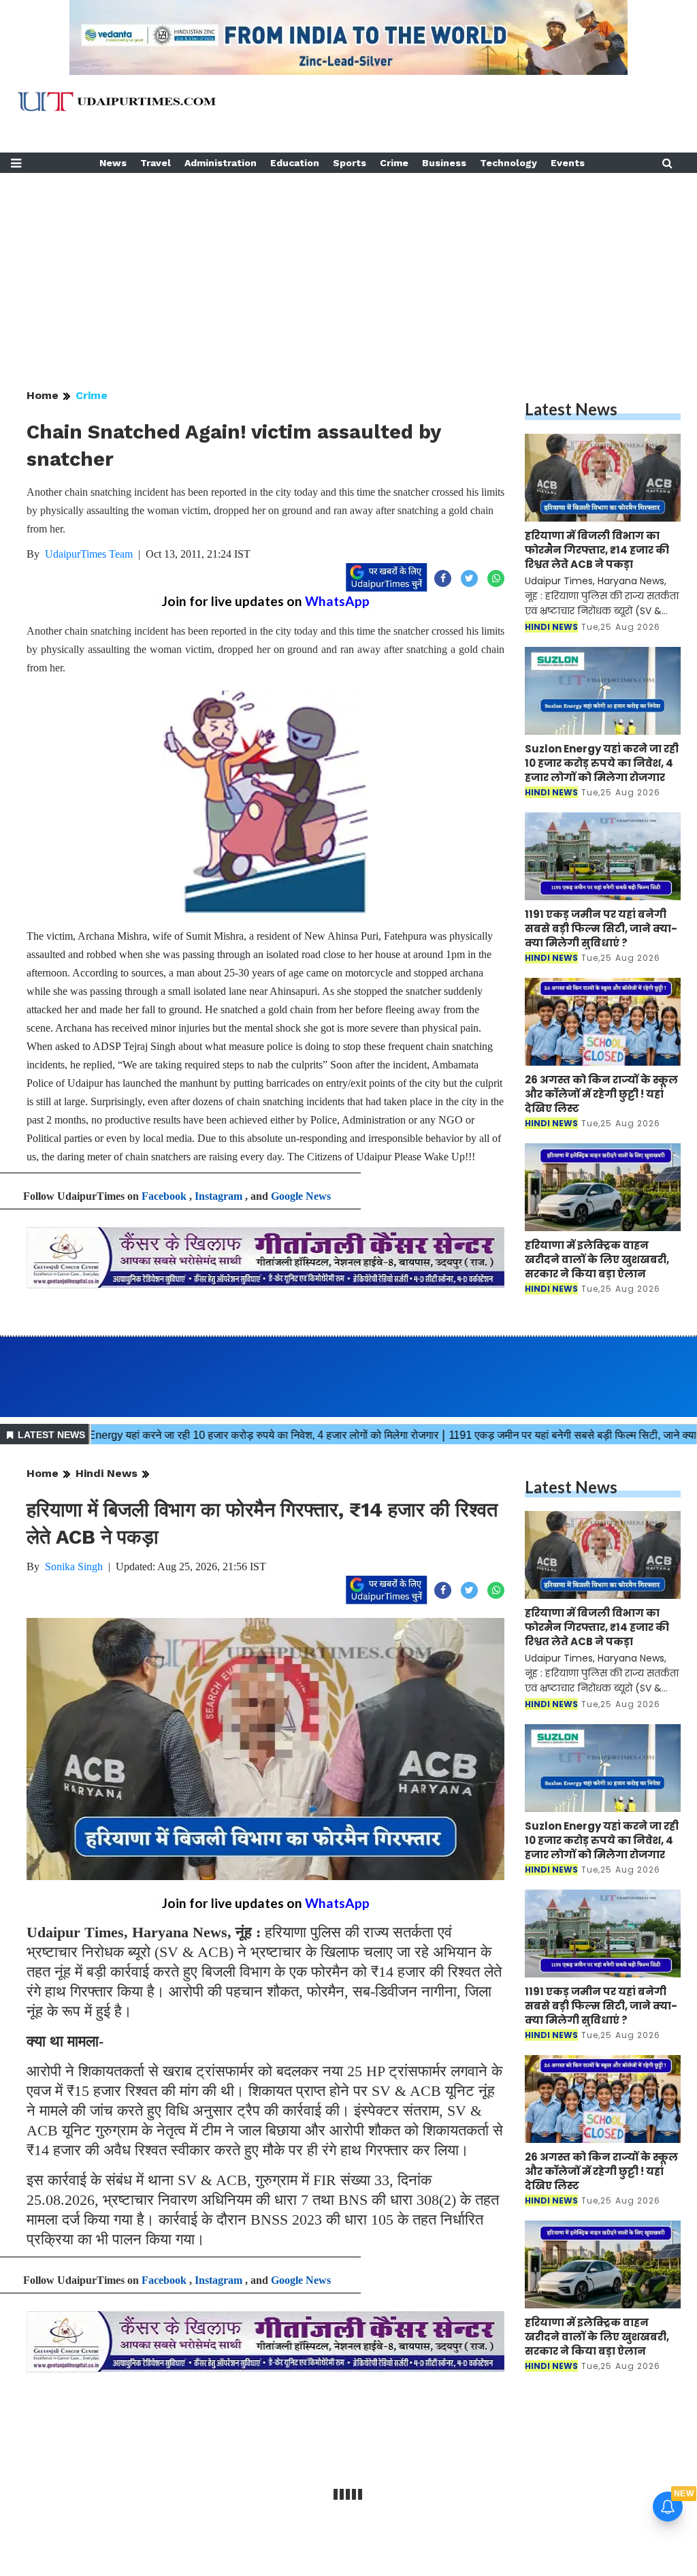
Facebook (164, 1196)
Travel (156, 163)
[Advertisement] (348, 268)
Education (295, 163)
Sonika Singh (74, 1567)
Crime (394, 163)
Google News (301, 1196)
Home (43, 395)
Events (568, 163)
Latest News (571, 409)
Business (444, 163)
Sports (350, 163)
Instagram (218, 1196)
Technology (508, 163)
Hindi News (107, 1473)
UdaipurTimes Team (89, 554)
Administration (221, 163)
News (113, 163)
